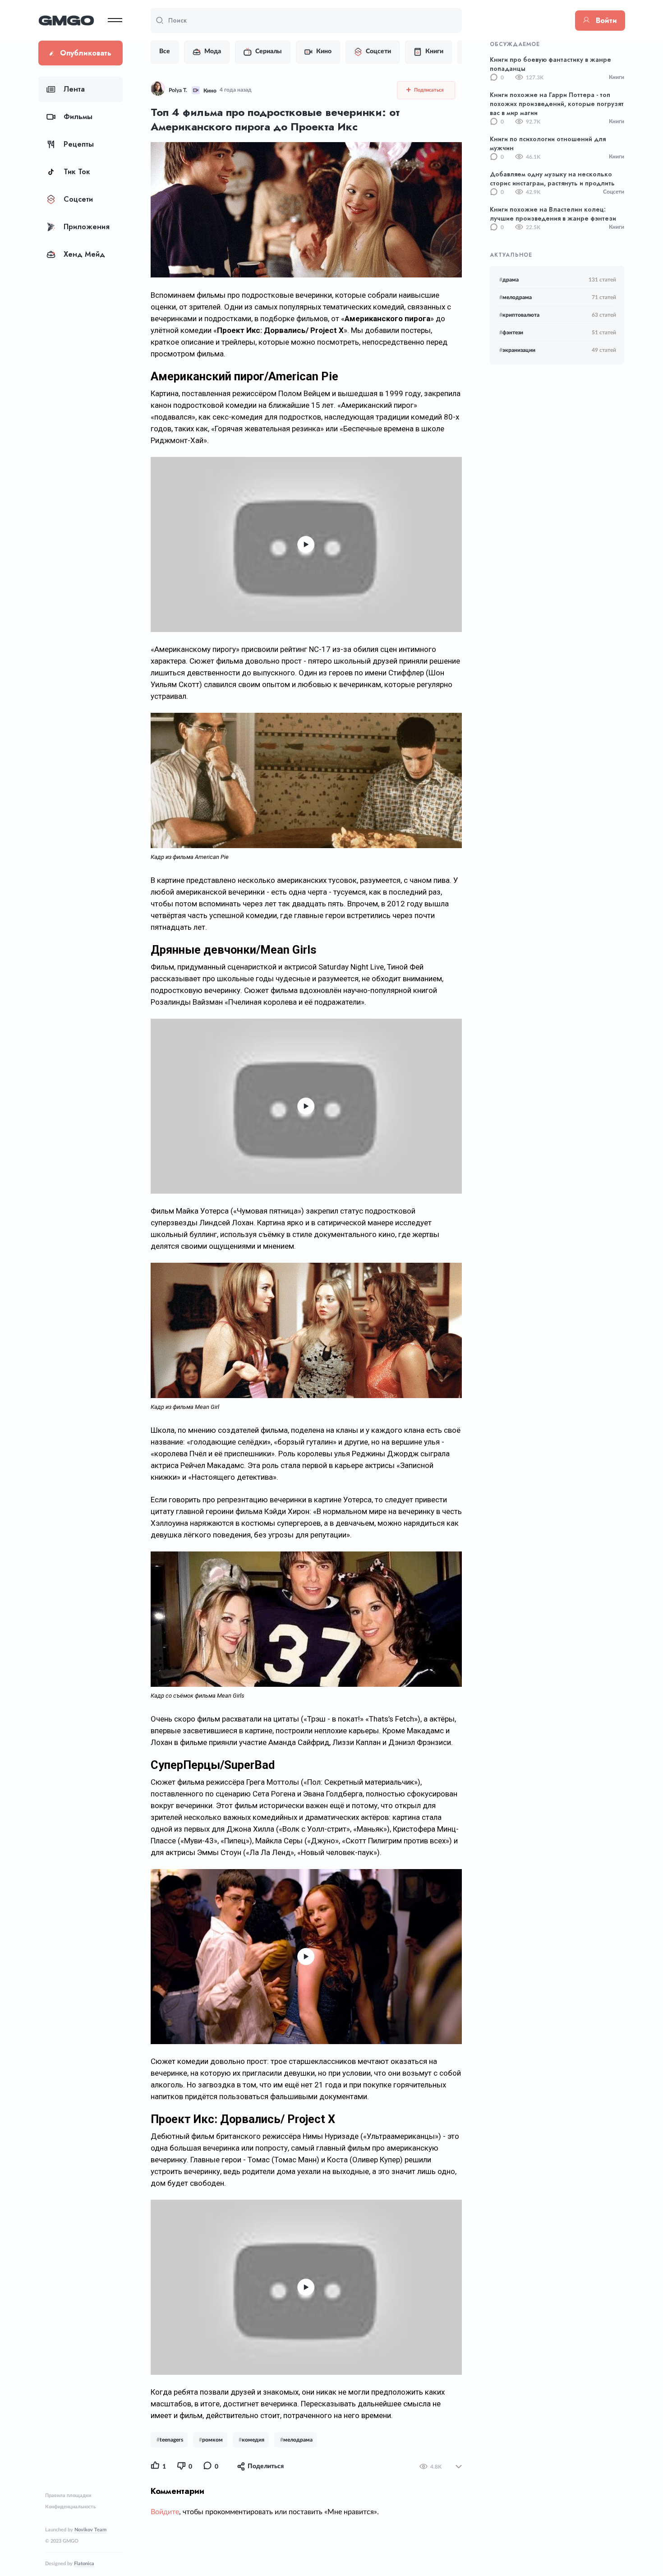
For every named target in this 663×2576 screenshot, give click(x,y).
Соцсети (78, 199)
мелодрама (516, 297)
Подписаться (428, 90)
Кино (324, 51)
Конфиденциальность (70, 2507)
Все (165, 51)
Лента (74, 89)
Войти (606, 21)
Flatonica (84, 2564)
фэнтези (511, 332)
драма (509, 280)
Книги (434, 51)
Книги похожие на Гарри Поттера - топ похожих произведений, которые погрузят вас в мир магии (557, 104)
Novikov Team (90, 2530)
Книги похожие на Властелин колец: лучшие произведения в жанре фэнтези (553, 214)
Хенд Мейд (84, 254)
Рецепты (79, 144)
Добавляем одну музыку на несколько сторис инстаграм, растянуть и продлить (552, 179)
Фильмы (78, 117)
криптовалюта (519, 315)
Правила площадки (68, 2495)
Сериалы (269, 51)
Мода (213, 51)
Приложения (87, 227)
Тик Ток (77, 172)
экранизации (517, 350)
